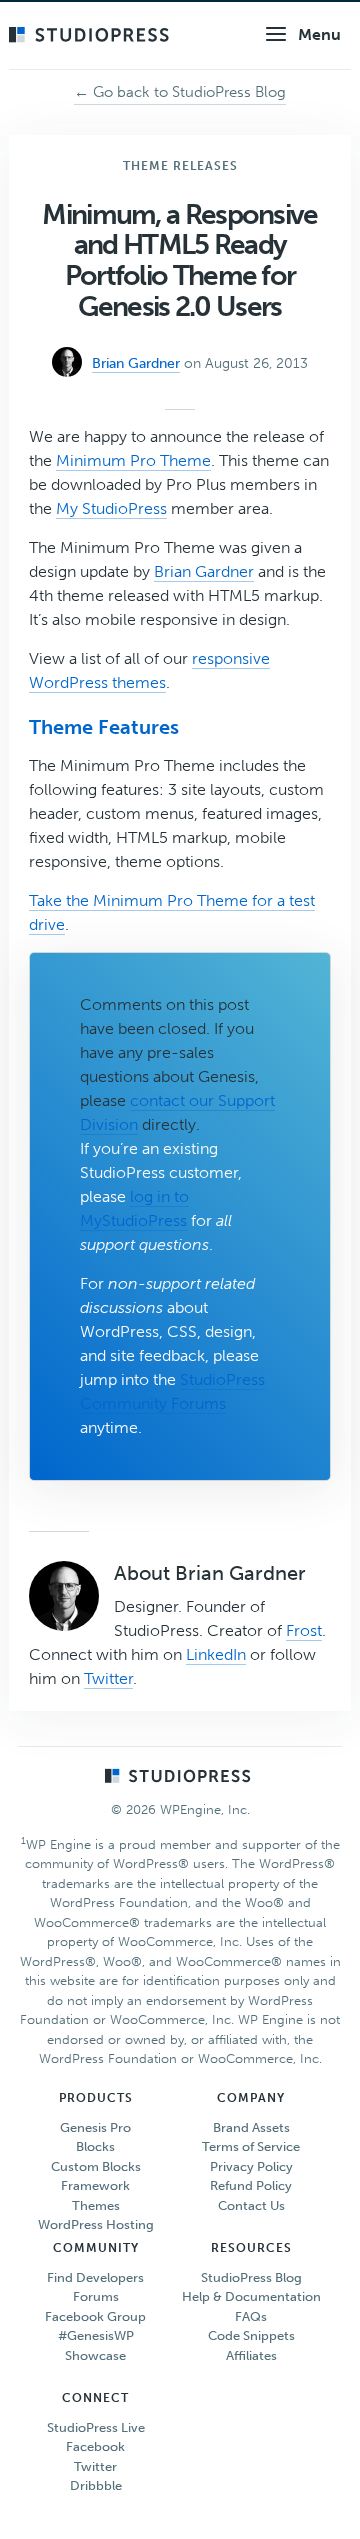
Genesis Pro (95, 2127)
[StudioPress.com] (91, 36)
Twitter (108, 1678)
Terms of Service (251, 2146)
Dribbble (96, 2485)
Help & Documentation (251, 2296)
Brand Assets (251, 2127)
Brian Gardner (204, 571)
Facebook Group (95, 2316)
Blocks (95, 2146)
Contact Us (251, 2205)
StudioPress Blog (251, 2277)
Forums (96, 2296)
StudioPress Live (96, 2427)
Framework (95, 2185)
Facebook (95, 2446)
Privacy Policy (251, 2166)
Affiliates (251, 2355)
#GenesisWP (96, 2335)
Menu (319, 34)
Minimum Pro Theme (133, 460)
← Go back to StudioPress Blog (180, 92)
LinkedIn (216, 1654)
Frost (304, 1630)
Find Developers (95, 2277)
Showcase (95, 2355)
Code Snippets (251, 2335)
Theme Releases (180, 166)
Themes (96, 2205)
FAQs (251, 2316)
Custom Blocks (96, 2166)
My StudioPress (111, 508)
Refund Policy (251, 2185)
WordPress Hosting (96, 2224)
